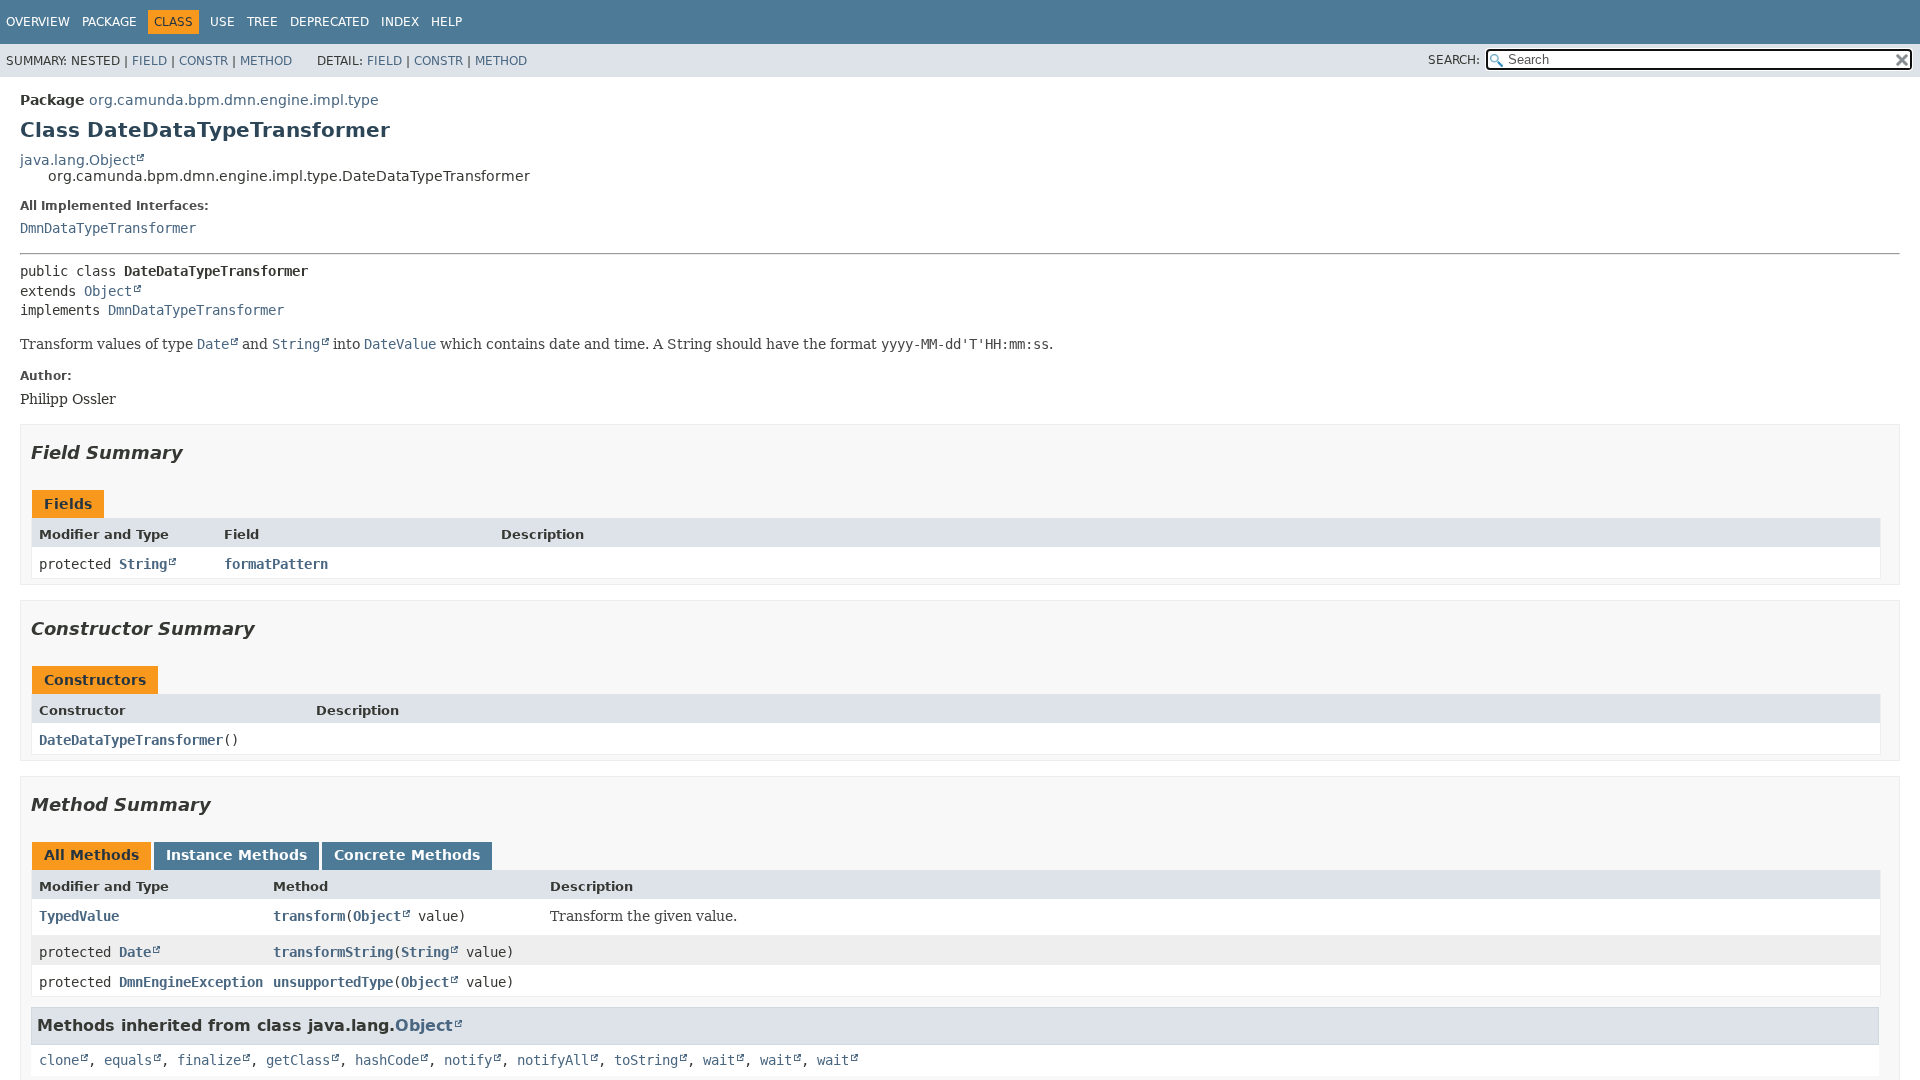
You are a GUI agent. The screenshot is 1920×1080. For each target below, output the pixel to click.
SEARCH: (1454, 60)
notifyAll (553, 1060)
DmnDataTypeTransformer (108, 228)
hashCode (387, 1060)
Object (108, 291)
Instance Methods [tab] (236, 855)
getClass (298, 1060)
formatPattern (276, 564)
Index (400, 22)
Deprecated (329, 22)
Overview (38, 22)
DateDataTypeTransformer (131, 740)
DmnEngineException (191, 982)
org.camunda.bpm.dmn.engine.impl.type (234, 100)
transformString (333, 952)
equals (128, 1060)
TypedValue (79, 916)
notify (468, 1060)
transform (309, 916)
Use (222, 22)
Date (135, 952)
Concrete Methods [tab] (407, 855)
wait (719, 1060)
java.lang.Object (77, 160)
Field (149, 61)
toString (646, 1060)
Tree (262, 22)
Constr (203, 61)
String (143, 564)
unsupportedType (333, 982)
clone (59, 1060)
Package (109, 22)
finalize (209, 1060)
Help (446, 22)
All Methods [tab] (91, 855)
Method (266, 61)
